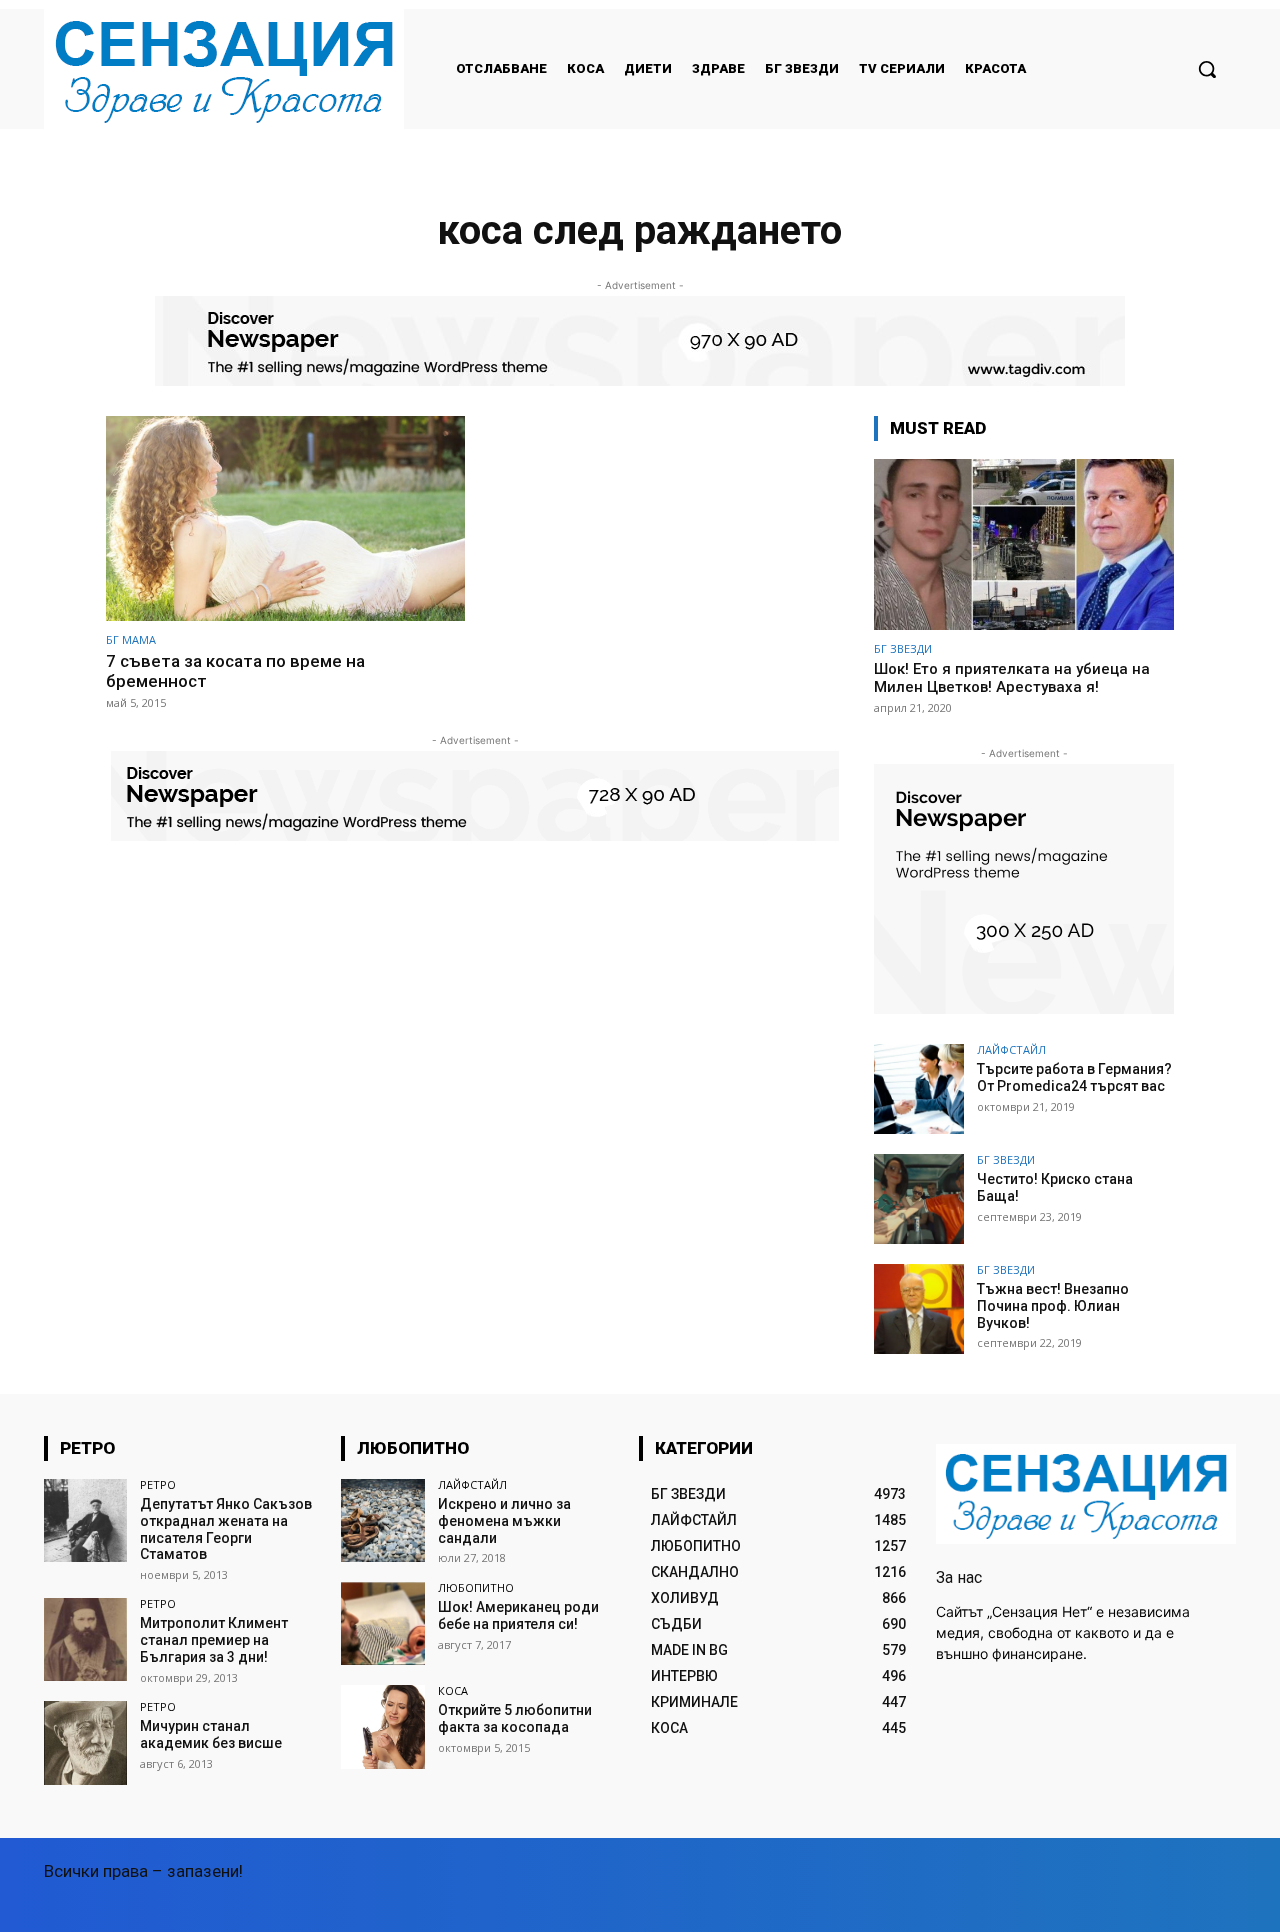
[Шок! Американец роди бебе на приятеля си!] (382, 1623)
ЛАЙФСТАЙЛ (1011, 1049)
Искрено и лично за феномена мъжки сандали (504, 1521)
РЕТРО (158, 1484)
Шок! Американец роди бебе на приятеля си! (518, 1615)
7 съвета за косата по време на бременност (235, 671)
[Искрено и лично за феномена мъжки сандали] (382, 1520)
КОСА (453, 1690)
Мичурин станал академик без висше (211, 1734)
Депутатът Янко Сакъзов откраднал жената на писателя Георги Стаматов (226, 1529)
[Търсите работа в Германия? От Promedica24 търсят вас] (919, 1089)
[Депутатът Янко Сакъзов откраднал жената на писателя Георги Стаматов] (85, 1520)
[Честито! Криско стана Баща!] (919, 1199)
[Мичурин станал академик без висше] (85, 1742)
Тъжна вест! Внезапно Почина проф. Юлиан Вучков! (1053, 1306)
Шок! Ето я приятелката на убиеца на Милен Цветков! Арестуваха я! (1012, 678)
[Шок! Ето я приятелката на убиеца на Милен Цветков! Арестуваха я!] (1024, 544)
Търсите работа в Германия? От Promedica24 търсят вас (1074, 1077)
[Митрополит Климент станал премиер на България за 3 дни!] (85, 1639)
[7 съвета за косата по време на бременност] (285, 518)
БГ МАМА (131, 639)
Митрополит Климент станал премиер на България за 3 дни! (214, 1640)
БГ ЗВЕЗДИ (903, 648)
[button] (1207, 69)
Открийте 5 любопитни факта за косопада (515, 1718)
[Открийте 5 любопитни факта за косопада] (382, 1726)
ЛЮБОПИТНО (476, 1587)
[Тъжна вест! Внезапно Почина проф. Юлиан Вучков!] (919, 1309)
